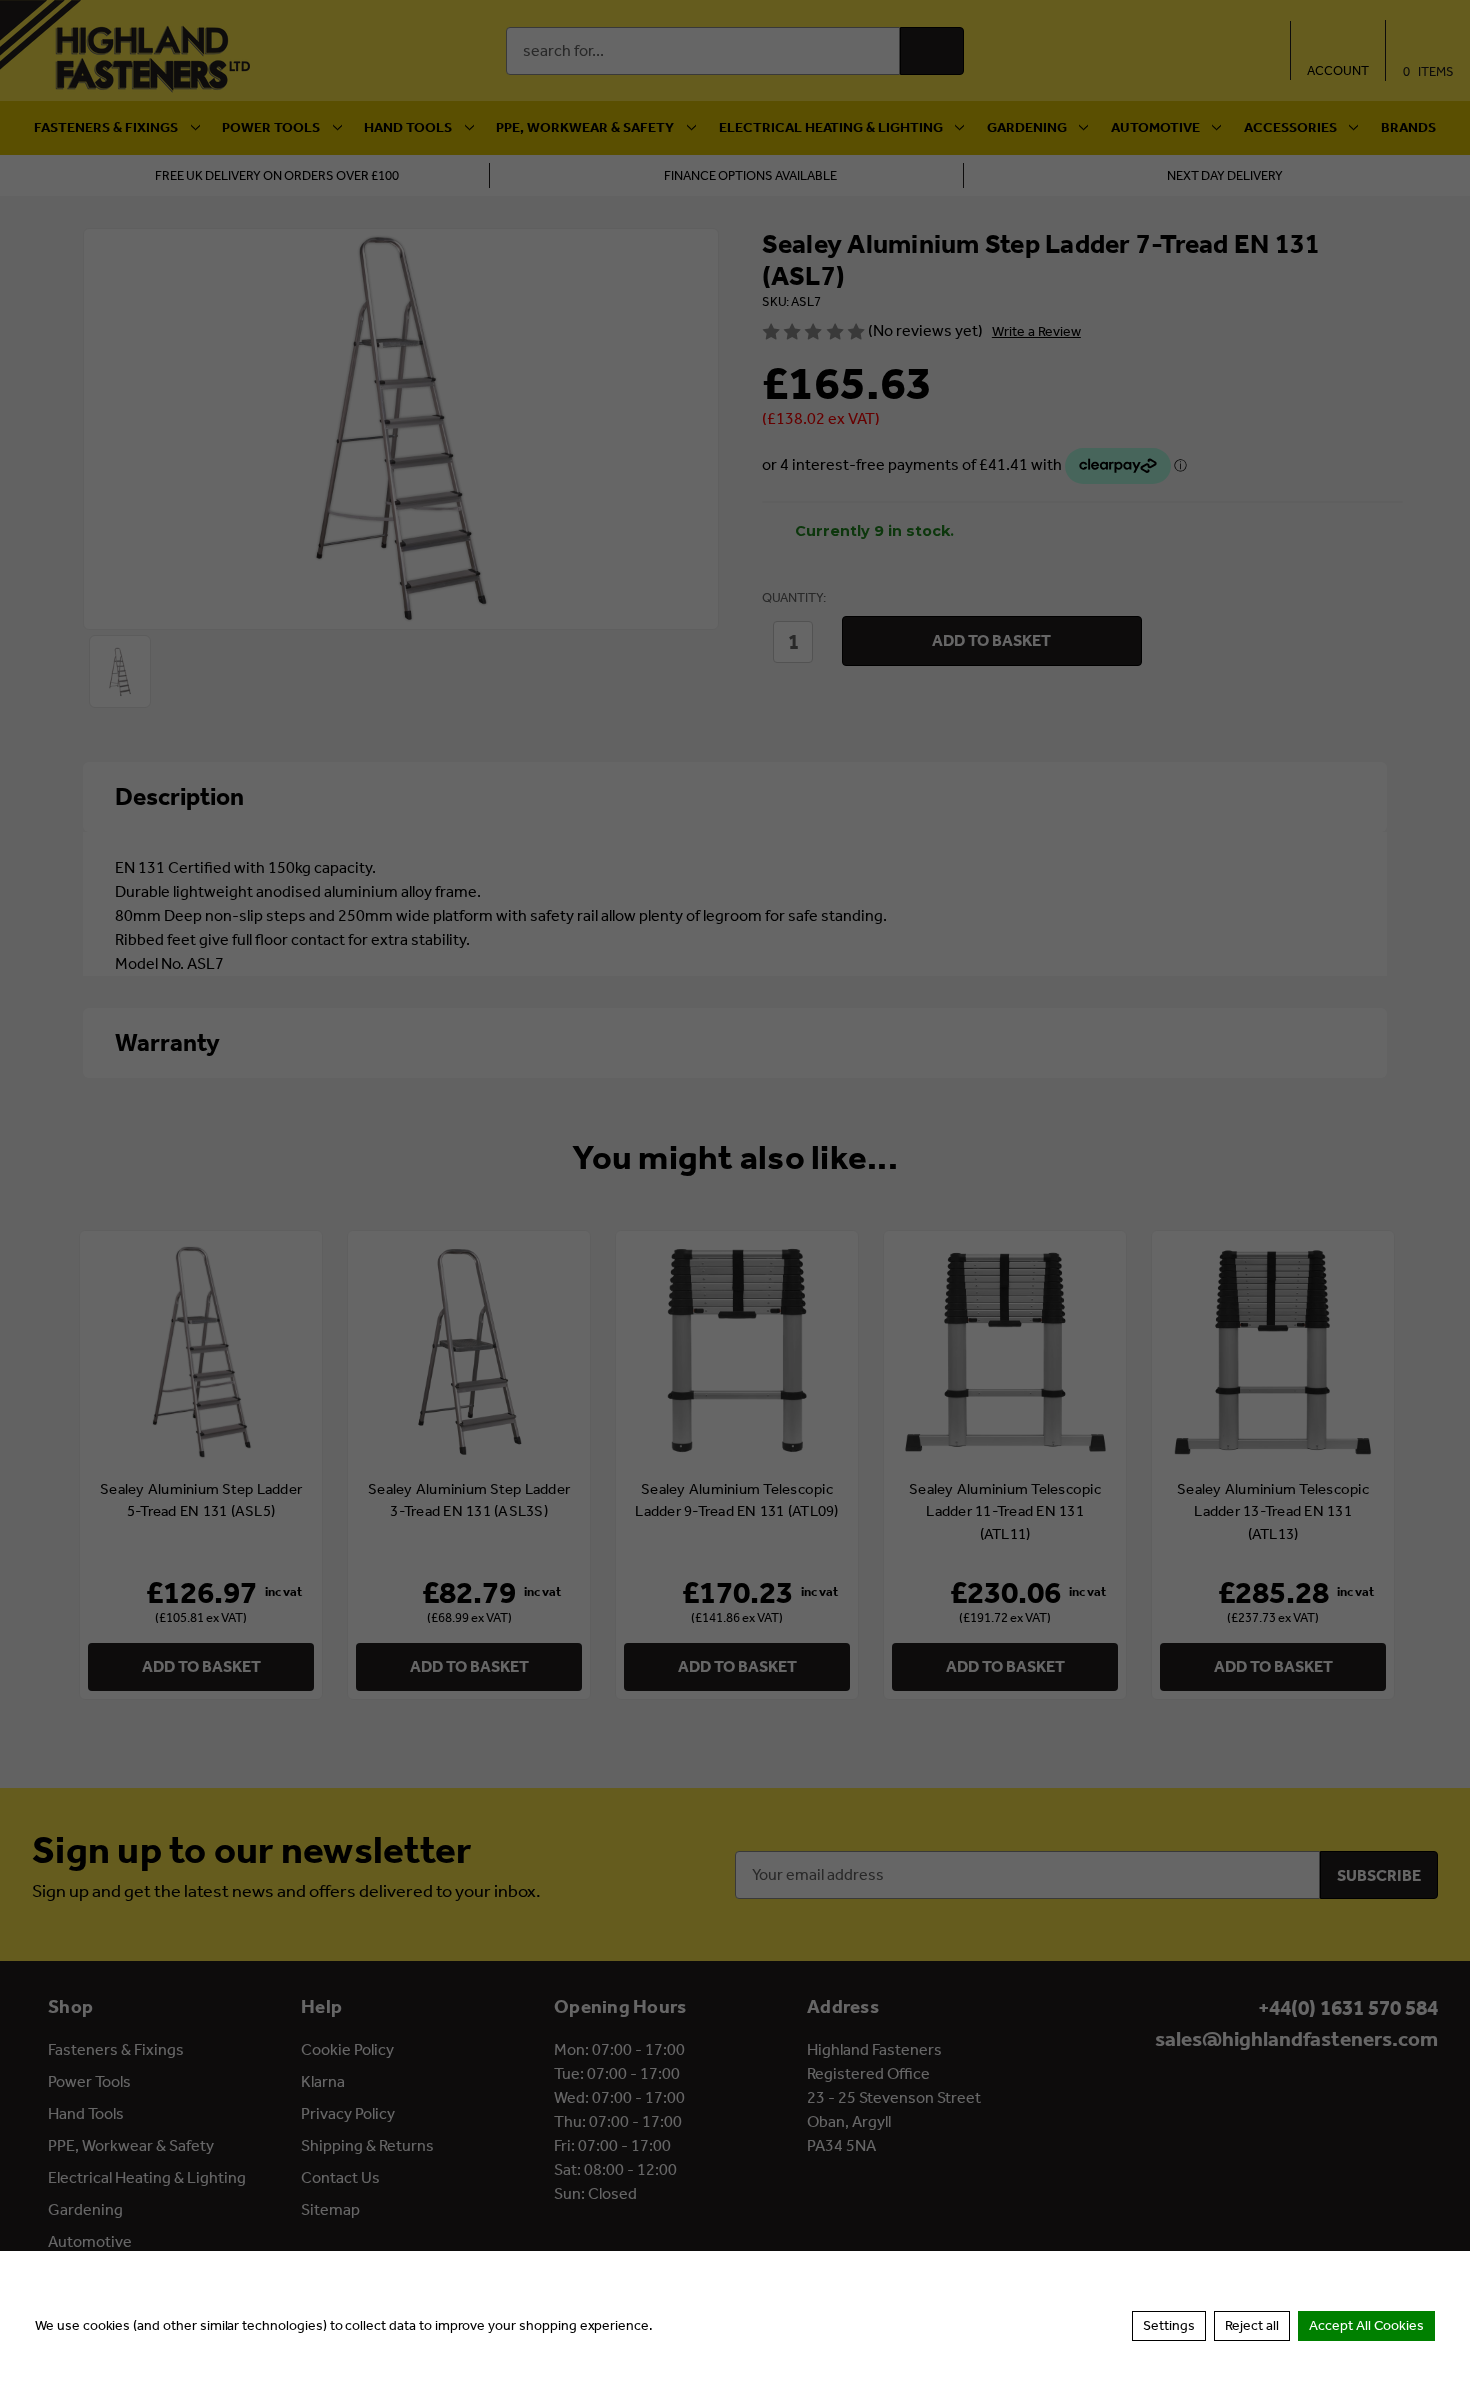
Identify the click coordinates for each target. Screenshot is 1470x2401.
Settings (1169, 2325)
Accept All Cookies (1366, 2325)
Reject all (1252, 2325)
